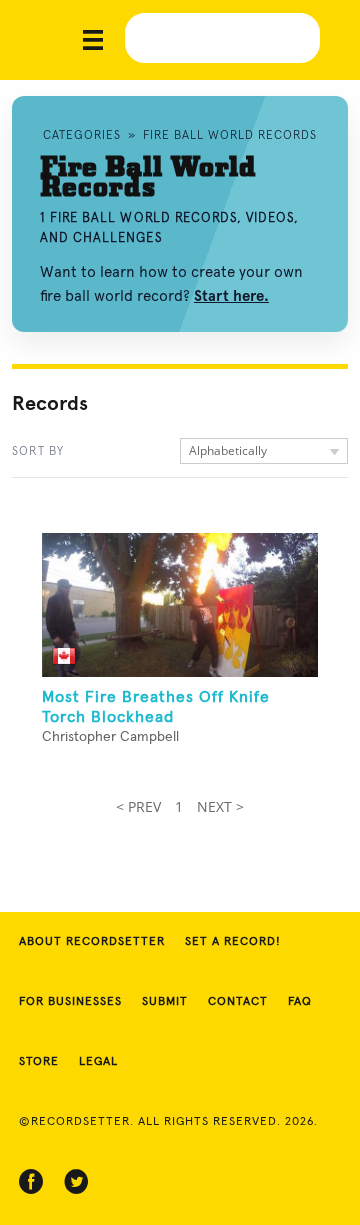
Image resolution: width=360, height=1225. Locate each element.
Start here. (231, 296)
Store (39, 1062)
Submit (165, 1002)
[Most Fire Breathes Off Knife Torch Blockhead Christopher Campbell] (180, 605)
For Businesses (70, 1002)
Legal (98, 1062)
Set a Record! (233, 942)
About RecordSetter (92, 942)
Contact (238, 1002)
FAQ (300, 1002)
